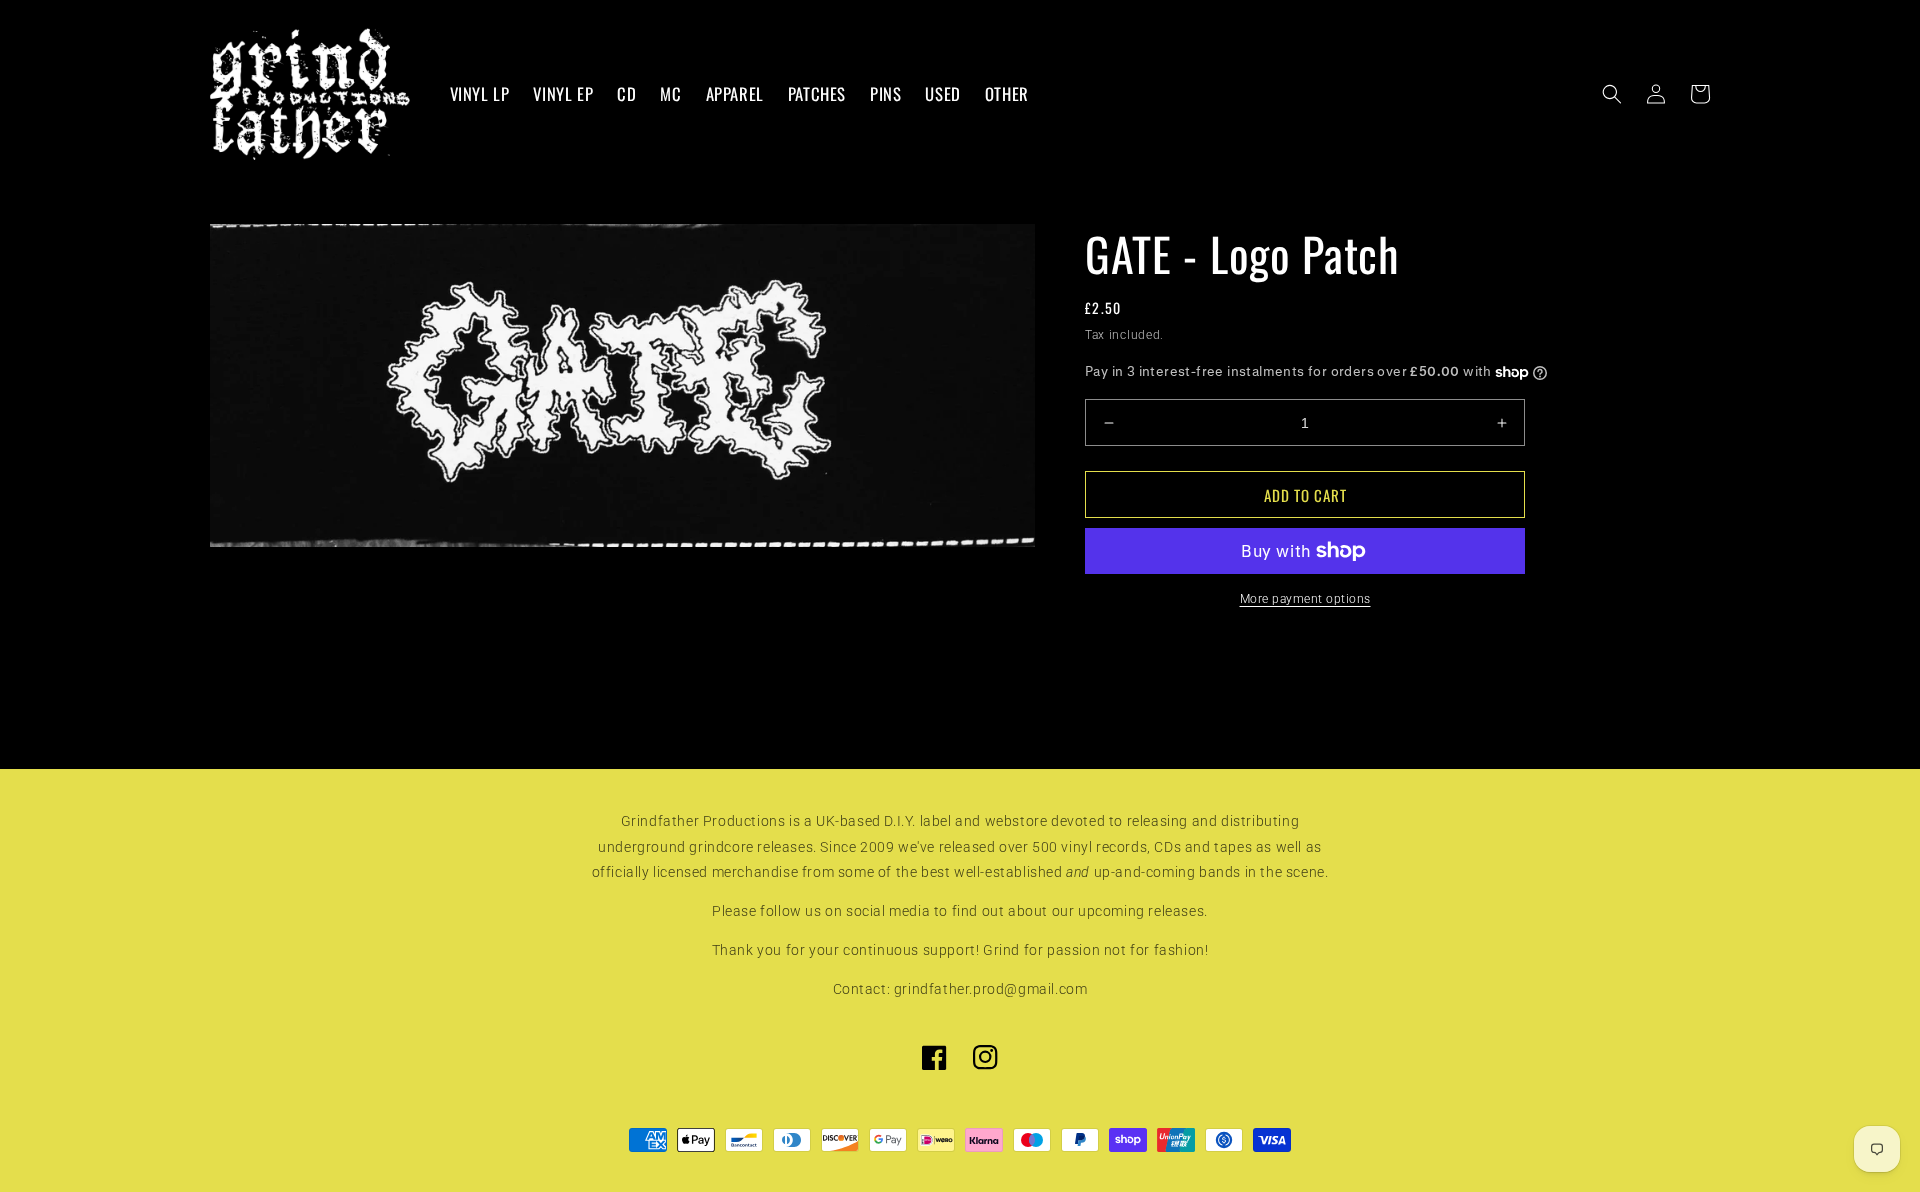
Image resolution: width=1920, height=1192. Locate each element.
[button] (1612, 94)
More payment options (1305, 599)
